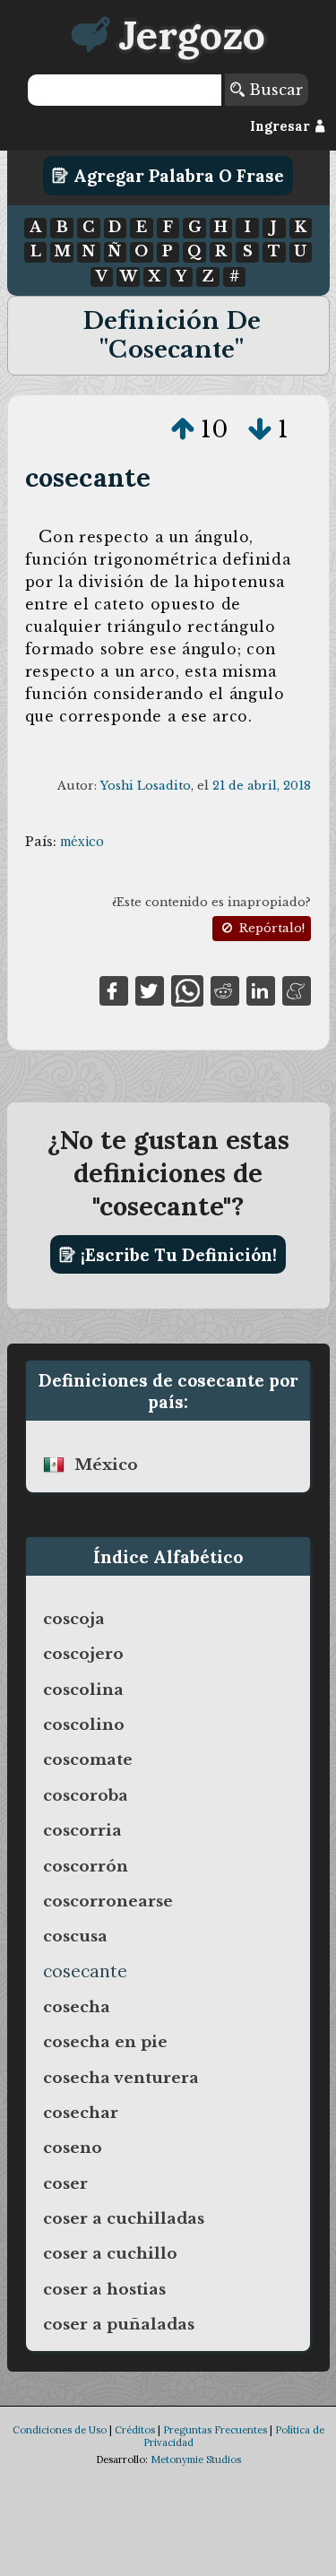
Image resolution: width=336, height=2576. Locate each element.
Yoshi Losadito (146, 786)
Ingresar (282, 126)
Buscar (274, 90)
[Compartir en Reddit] (225, 990)
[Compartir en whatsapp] (187, 990)
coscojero (83, 1654)
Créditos (135, 2430)
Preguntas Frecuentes (215, 2430)
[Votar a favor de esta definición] (183, 429)
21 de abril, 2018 (262, 786)
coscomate (88, 1759)
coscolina (83, 1690)
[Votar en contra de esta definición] (260, 429)
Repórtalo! (270, 928)
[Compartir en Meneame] (297, 990)
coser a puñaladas (119, 2324)
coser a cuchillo (110, 2253)
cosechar (81, 2113)
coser (65, 2183)
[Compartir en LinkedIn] (261, 990)
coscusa (75, 1936)
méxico (82, 842)
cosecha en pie (105, 2042)
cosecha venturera (121, 2078)
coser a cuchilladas (124, 2218)
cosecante (88, 477)
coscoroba (86, 1795)
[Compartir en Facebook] (114, 990)
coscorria (82, 1830)
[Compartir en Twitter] (150, 990)
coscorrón (86, 1866)
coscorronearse (108, 1901)
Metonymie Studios (196, 2459)
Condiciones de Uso (60, 2430)
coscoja (74, 1619)
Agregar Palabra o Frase (177, 176)
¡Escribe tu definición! (177, 1255)
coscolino (84, 1725)
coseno (73, 2148)
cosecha (77, 2007)
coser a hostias (104, 2289)
